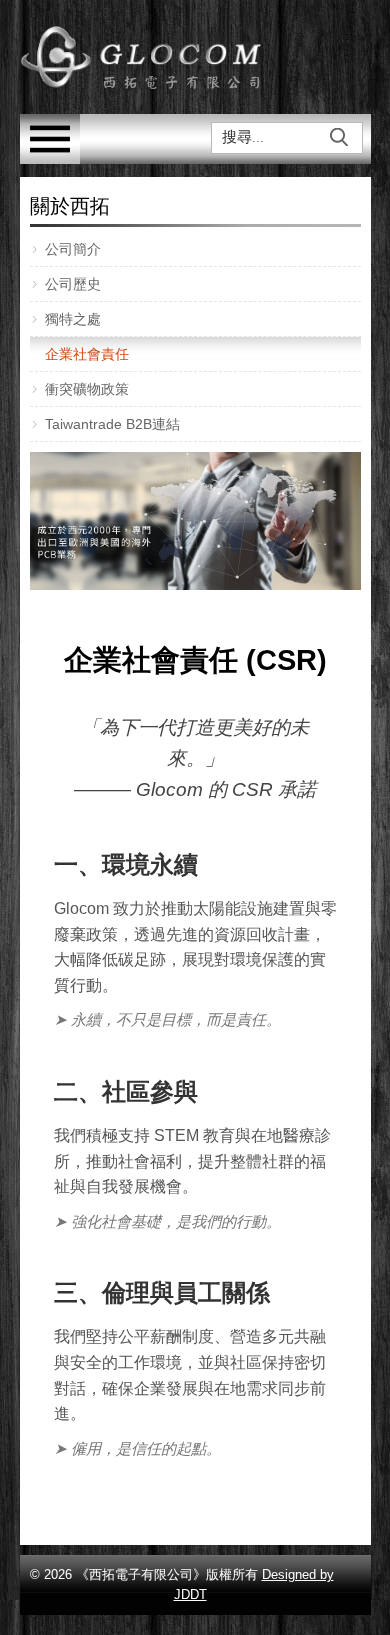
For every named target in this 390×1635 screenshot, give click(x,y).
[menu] (50, 158)
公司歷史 (73, 284)
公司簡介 (73, 249)
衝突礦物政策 (87, 389)
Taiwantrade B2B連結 (112, 424)
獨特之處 (73, 319)
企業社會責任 (87, 354)
